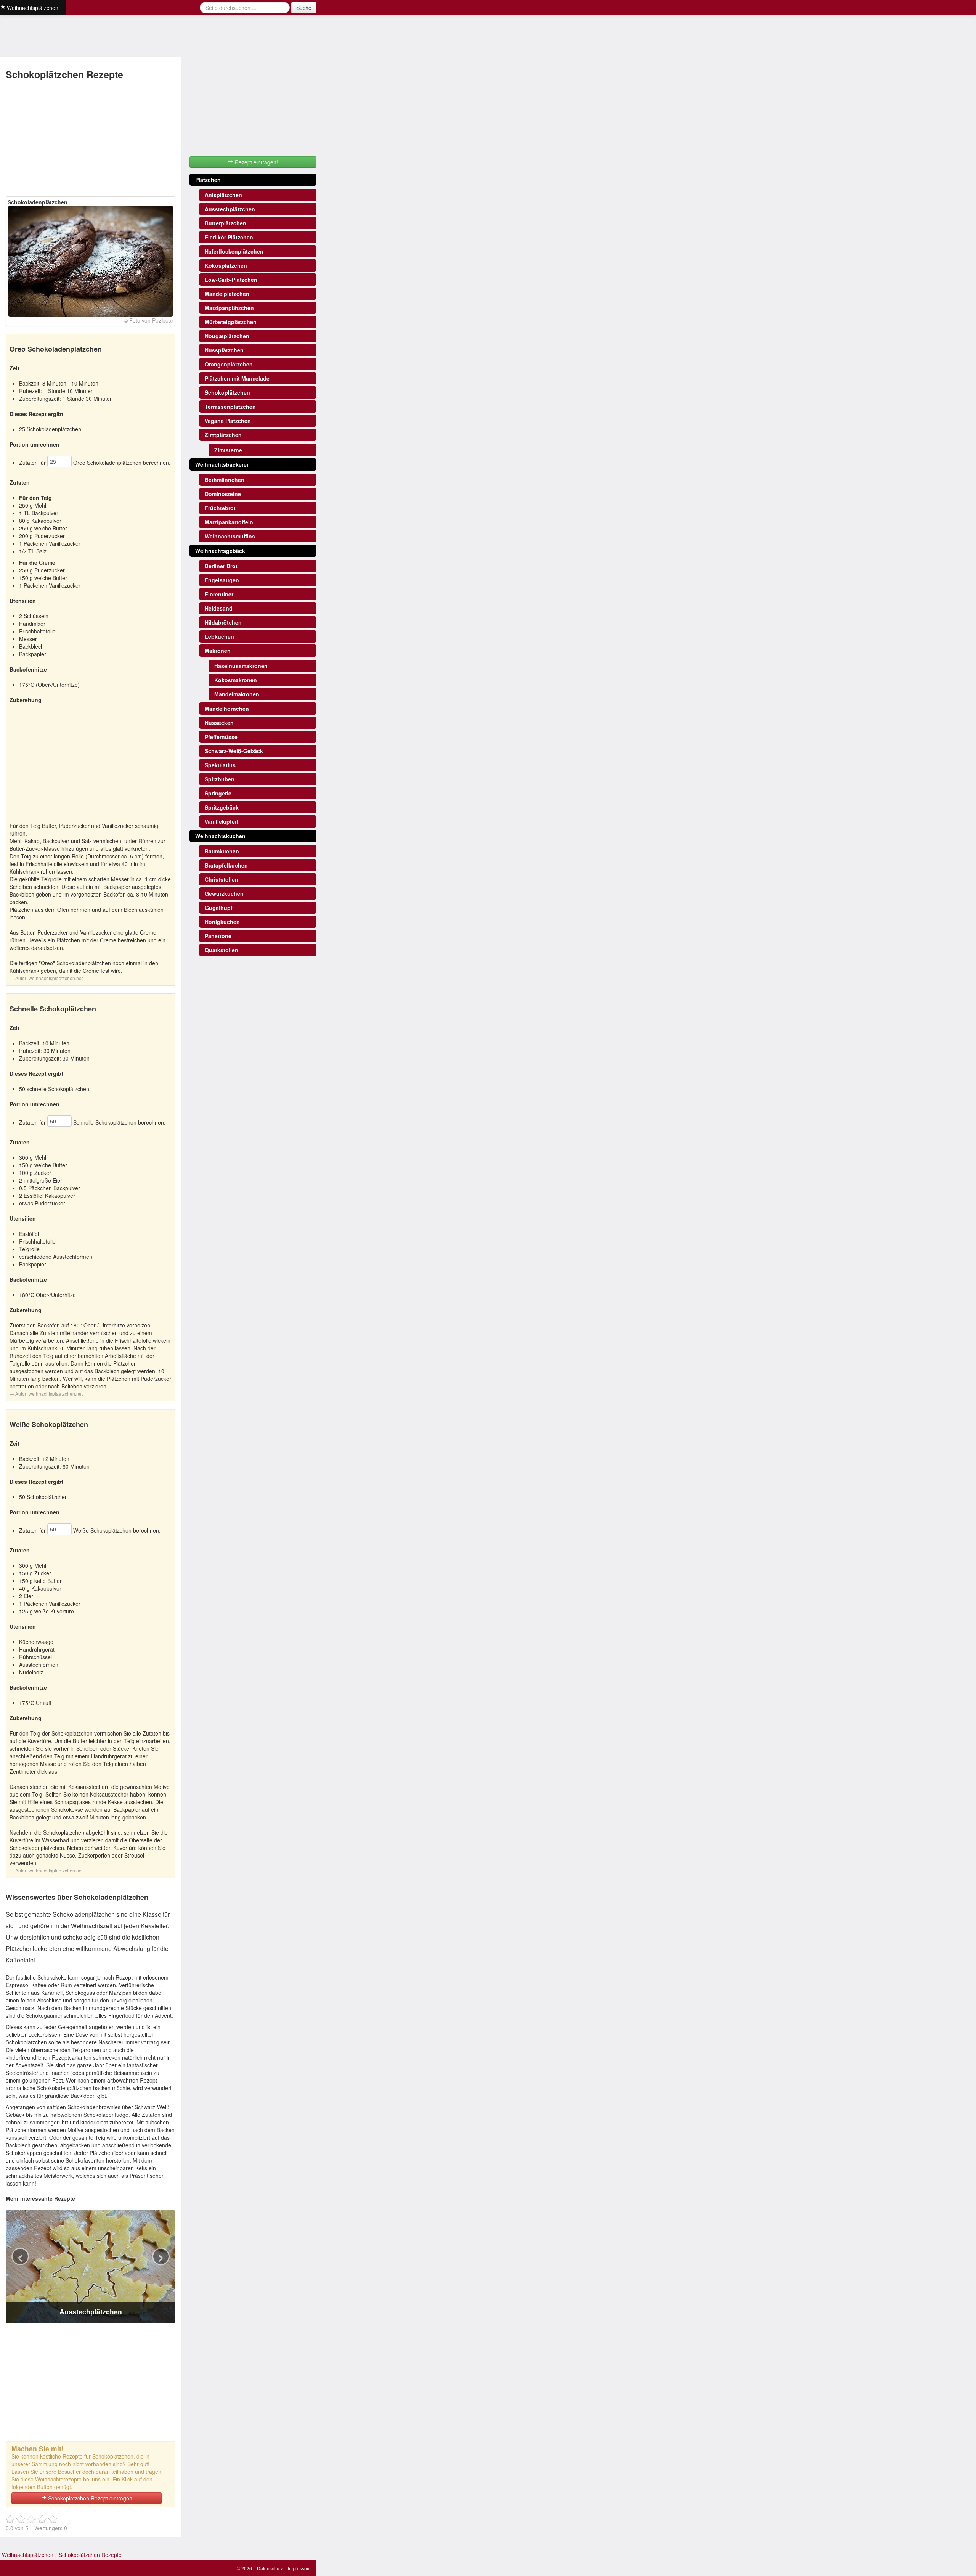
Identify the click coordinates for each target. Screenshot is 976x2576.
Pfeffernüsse (221, 737)
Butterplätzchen (226, 223)
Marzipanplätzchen (229, 308)
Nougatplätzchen (227, 336)
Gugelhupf (219, 908)
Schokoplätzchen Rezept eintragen (89, 2498)
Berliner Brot (221, 566)
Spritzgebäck (222, 807)
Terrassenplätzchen (230, 407)
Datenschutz (270, 2568)
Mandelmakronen (237, 694)
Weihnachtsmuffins (230, 536)
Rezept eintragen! (256, 162)
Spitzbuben (220, 779)
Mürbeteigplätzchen (231, 322)
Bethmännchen (225, 480)
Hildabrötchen (223, 622)
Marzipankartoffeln (229, 522)
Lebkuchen (219, 636)
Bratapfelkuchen (226, 865)
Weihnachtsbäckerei (222, 464)
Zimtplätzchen (223, 435)
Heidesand (219, 608)
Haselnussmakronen (241, 666)
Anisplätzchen (223, 195)
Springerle (218, 793)
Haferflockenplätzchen (234, 251)
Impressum (299, 2568)
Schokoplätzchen (227, 392)
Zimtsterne (228, 450)
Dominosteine (223, 494)
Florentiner (219, 594)
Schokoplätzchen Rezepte (90, 2555)
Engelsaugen (222, 580)
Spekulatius (220, 765)
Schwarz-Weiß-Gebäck (234, 751)
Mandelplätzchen (227, 294)
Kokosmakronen (236, 680)
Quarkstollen (222, 950)
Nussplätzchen (224, 350)
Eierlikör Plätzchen (229, 237)
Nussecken (219, 723)
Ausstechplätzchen (230, 209)
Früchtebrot (220, 508)
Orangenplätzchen (229, 364)
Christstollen (222, 879)
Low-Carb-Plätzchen (231, 280)
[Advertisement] (91, 139)
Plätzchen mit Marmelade (237, 378)
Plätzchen (208, 180)
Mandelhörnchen (227, 709)
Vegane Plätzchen (228, 421)
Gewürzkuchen (224, 893)
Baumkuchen (222, 851)
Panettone (218, 936)
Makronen (218, 651)
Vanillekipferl (222, 821)
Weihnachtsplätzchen (28, 2555)
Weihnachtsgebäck (220, 551)
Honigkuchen (222, 922)
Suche (304, 8)
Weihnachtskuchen (220, 836)
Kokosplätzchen (226, 265)
